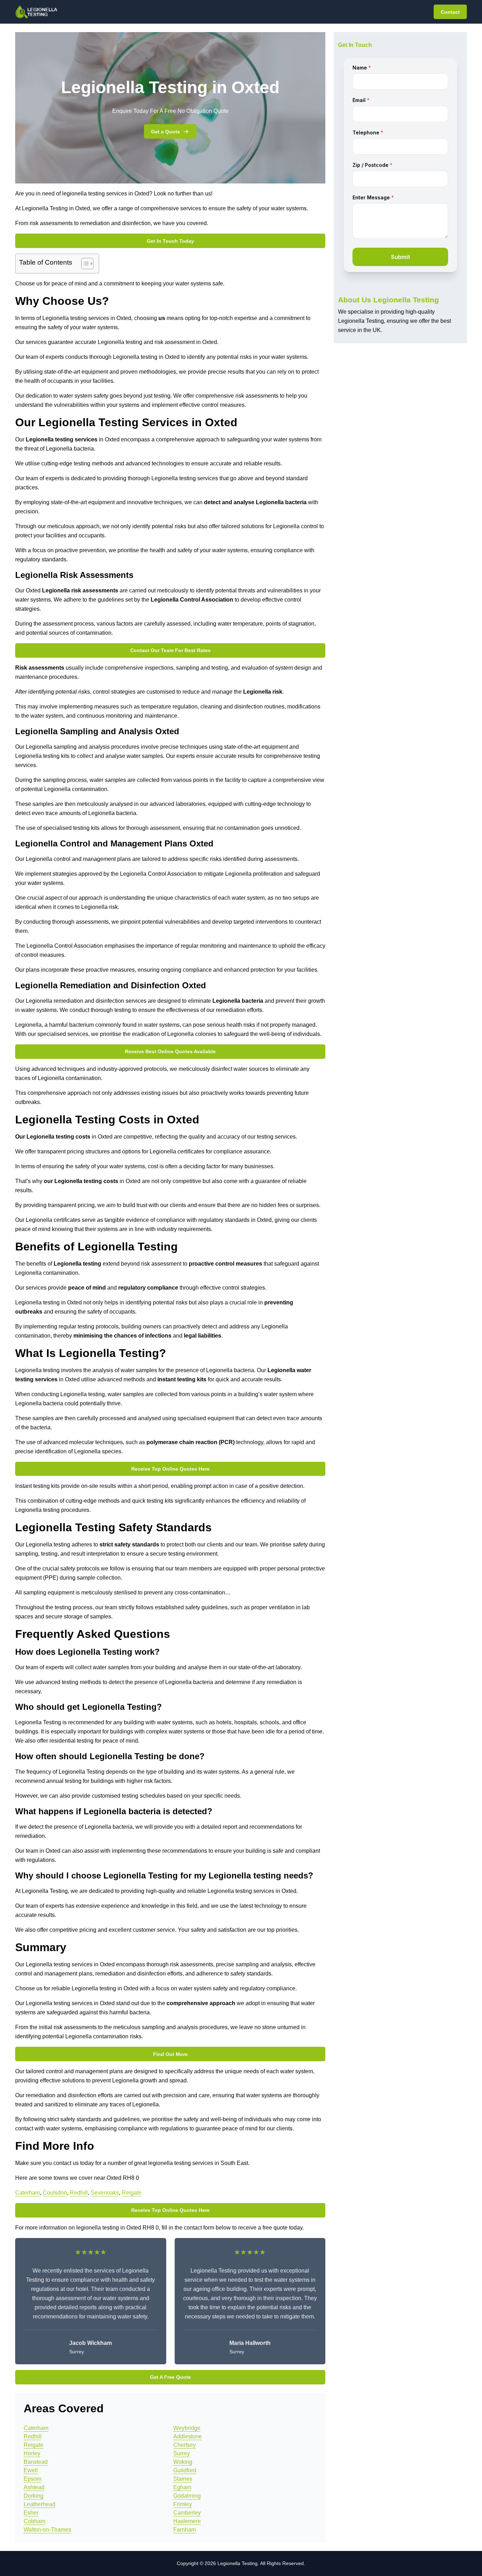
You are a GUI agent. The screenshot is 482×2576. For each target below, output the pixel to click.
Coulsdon (55, 2193)
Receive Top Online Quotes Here (170, 1469)
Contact (450, 12)
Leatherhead (40, 2504)
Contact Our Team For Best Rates (170, 650)
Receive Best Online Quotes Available (170, 1051)
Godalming (187, 2496)
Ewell (31, 2470)
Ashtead (34, 2487)
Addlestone (188, 2436)
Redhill (79, 2193)
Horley (32, 2453)
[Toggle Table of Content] (84, 264)
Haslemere (187, 2521)
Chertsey (185, 2445)
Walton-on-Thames (47, 2530)
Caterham (28, 2193)
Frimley (183, 2504)
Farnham (185, 2530)
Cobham (34, 2521)
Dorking (34, 2496)
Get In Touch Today (170, 241)
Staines (183, 2479)
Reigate (132, 2193)
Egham (182, 2487)
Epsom (32, 2479)
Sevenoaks (105, 2193)
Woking (183, 2462)
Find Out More (170, 2054)
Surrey (182, 2453)
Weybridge (187, 2428)
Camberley (187, 2513)
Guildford (185, 2470)
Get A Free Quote (170, 2377)
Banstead (36, 2462)
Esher (31, 2513)
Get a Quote (165, 132)
